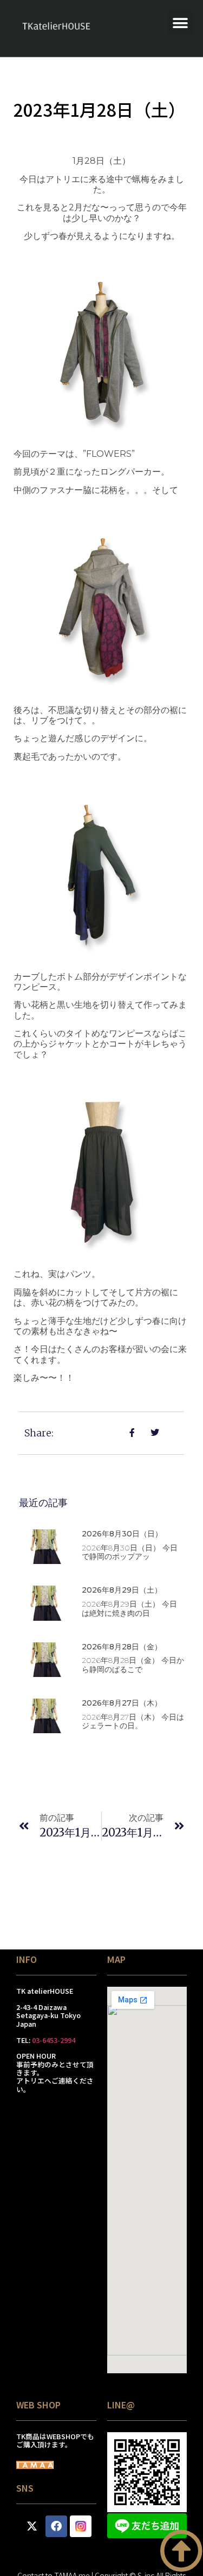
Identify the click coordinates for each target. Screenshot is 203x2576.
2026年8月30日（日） (122, 1534)
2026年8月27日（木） (122, 1703)
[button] (180, 23)
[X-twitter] (32, 2526)
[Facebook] (56, 2526)
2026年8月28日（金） (122, 1647)
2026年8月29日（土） (122, 1590)
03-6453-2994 (54, 2040)
